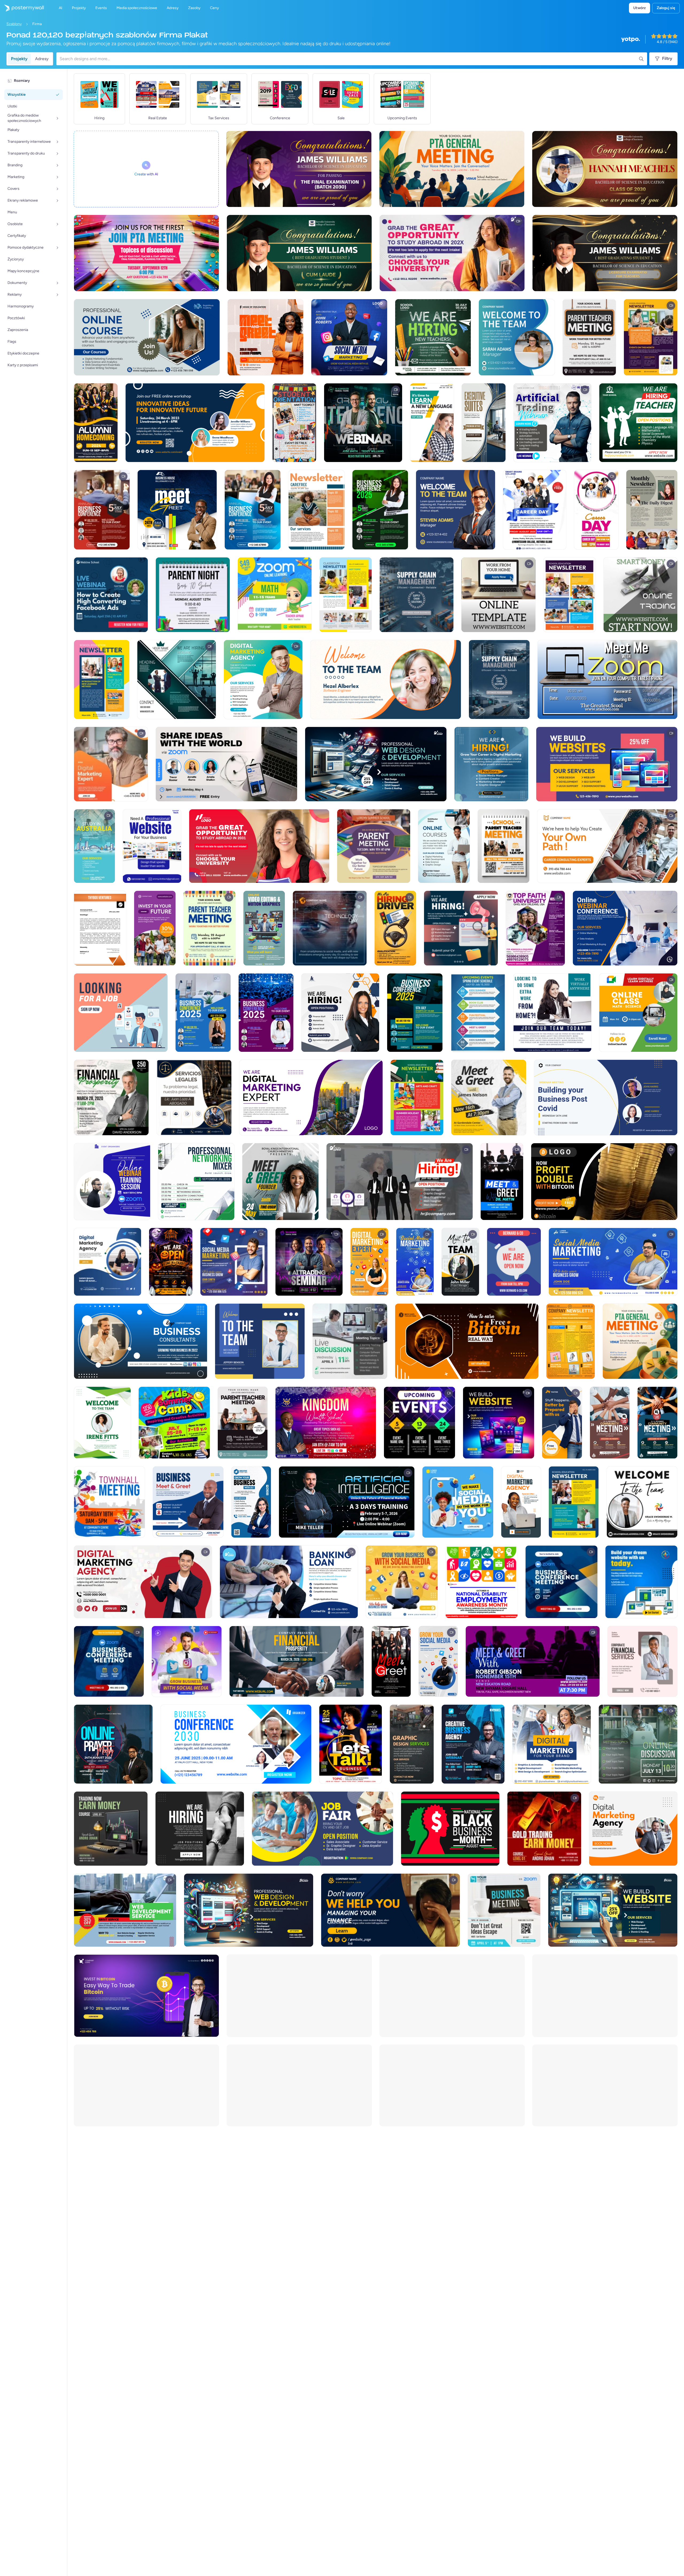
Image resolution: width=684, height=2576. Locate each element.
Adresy (42, 59)
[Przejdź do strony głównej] (22, 8)
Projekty (19, 59)
